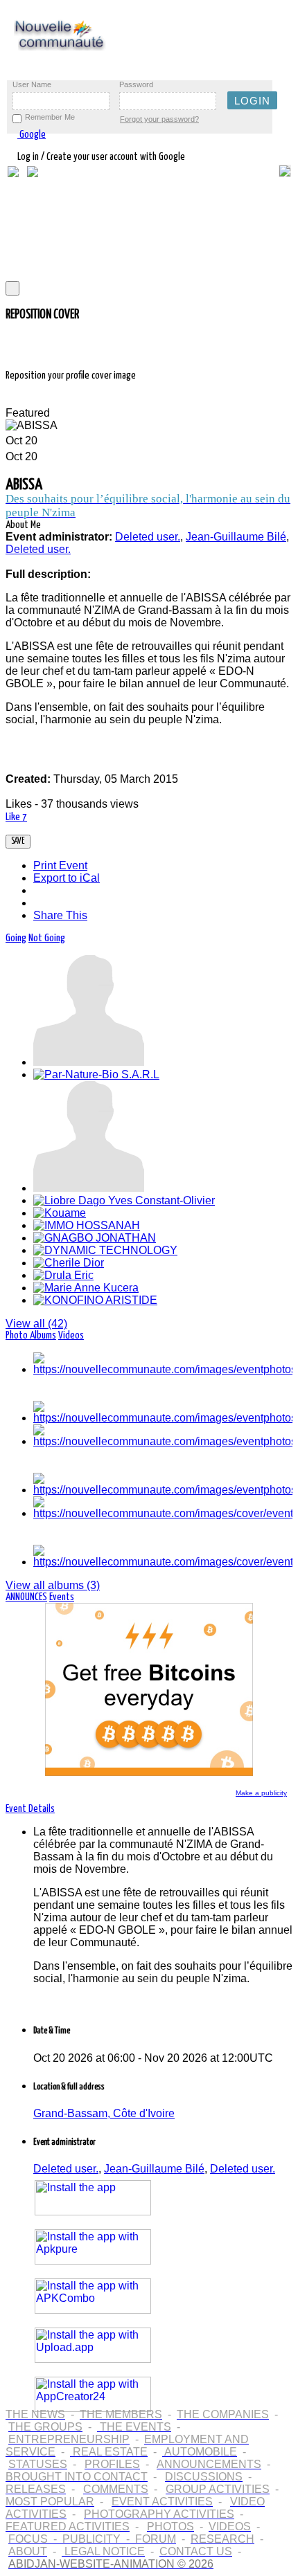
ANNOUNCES (26, 1597)
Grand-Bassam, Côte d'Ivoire (104, 2113)
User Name (32, 84)
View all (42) (36, 1324)
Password (136, 84)
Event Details (30, 1809)
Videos (71, 1335)
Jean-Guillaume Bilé (154, 2169)
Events (62, 1597)
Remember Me (50, 117)
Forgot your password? (159, 119)
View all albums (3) (53, 1585)
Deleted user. (66, 2169)
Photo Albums (31, 1335)
